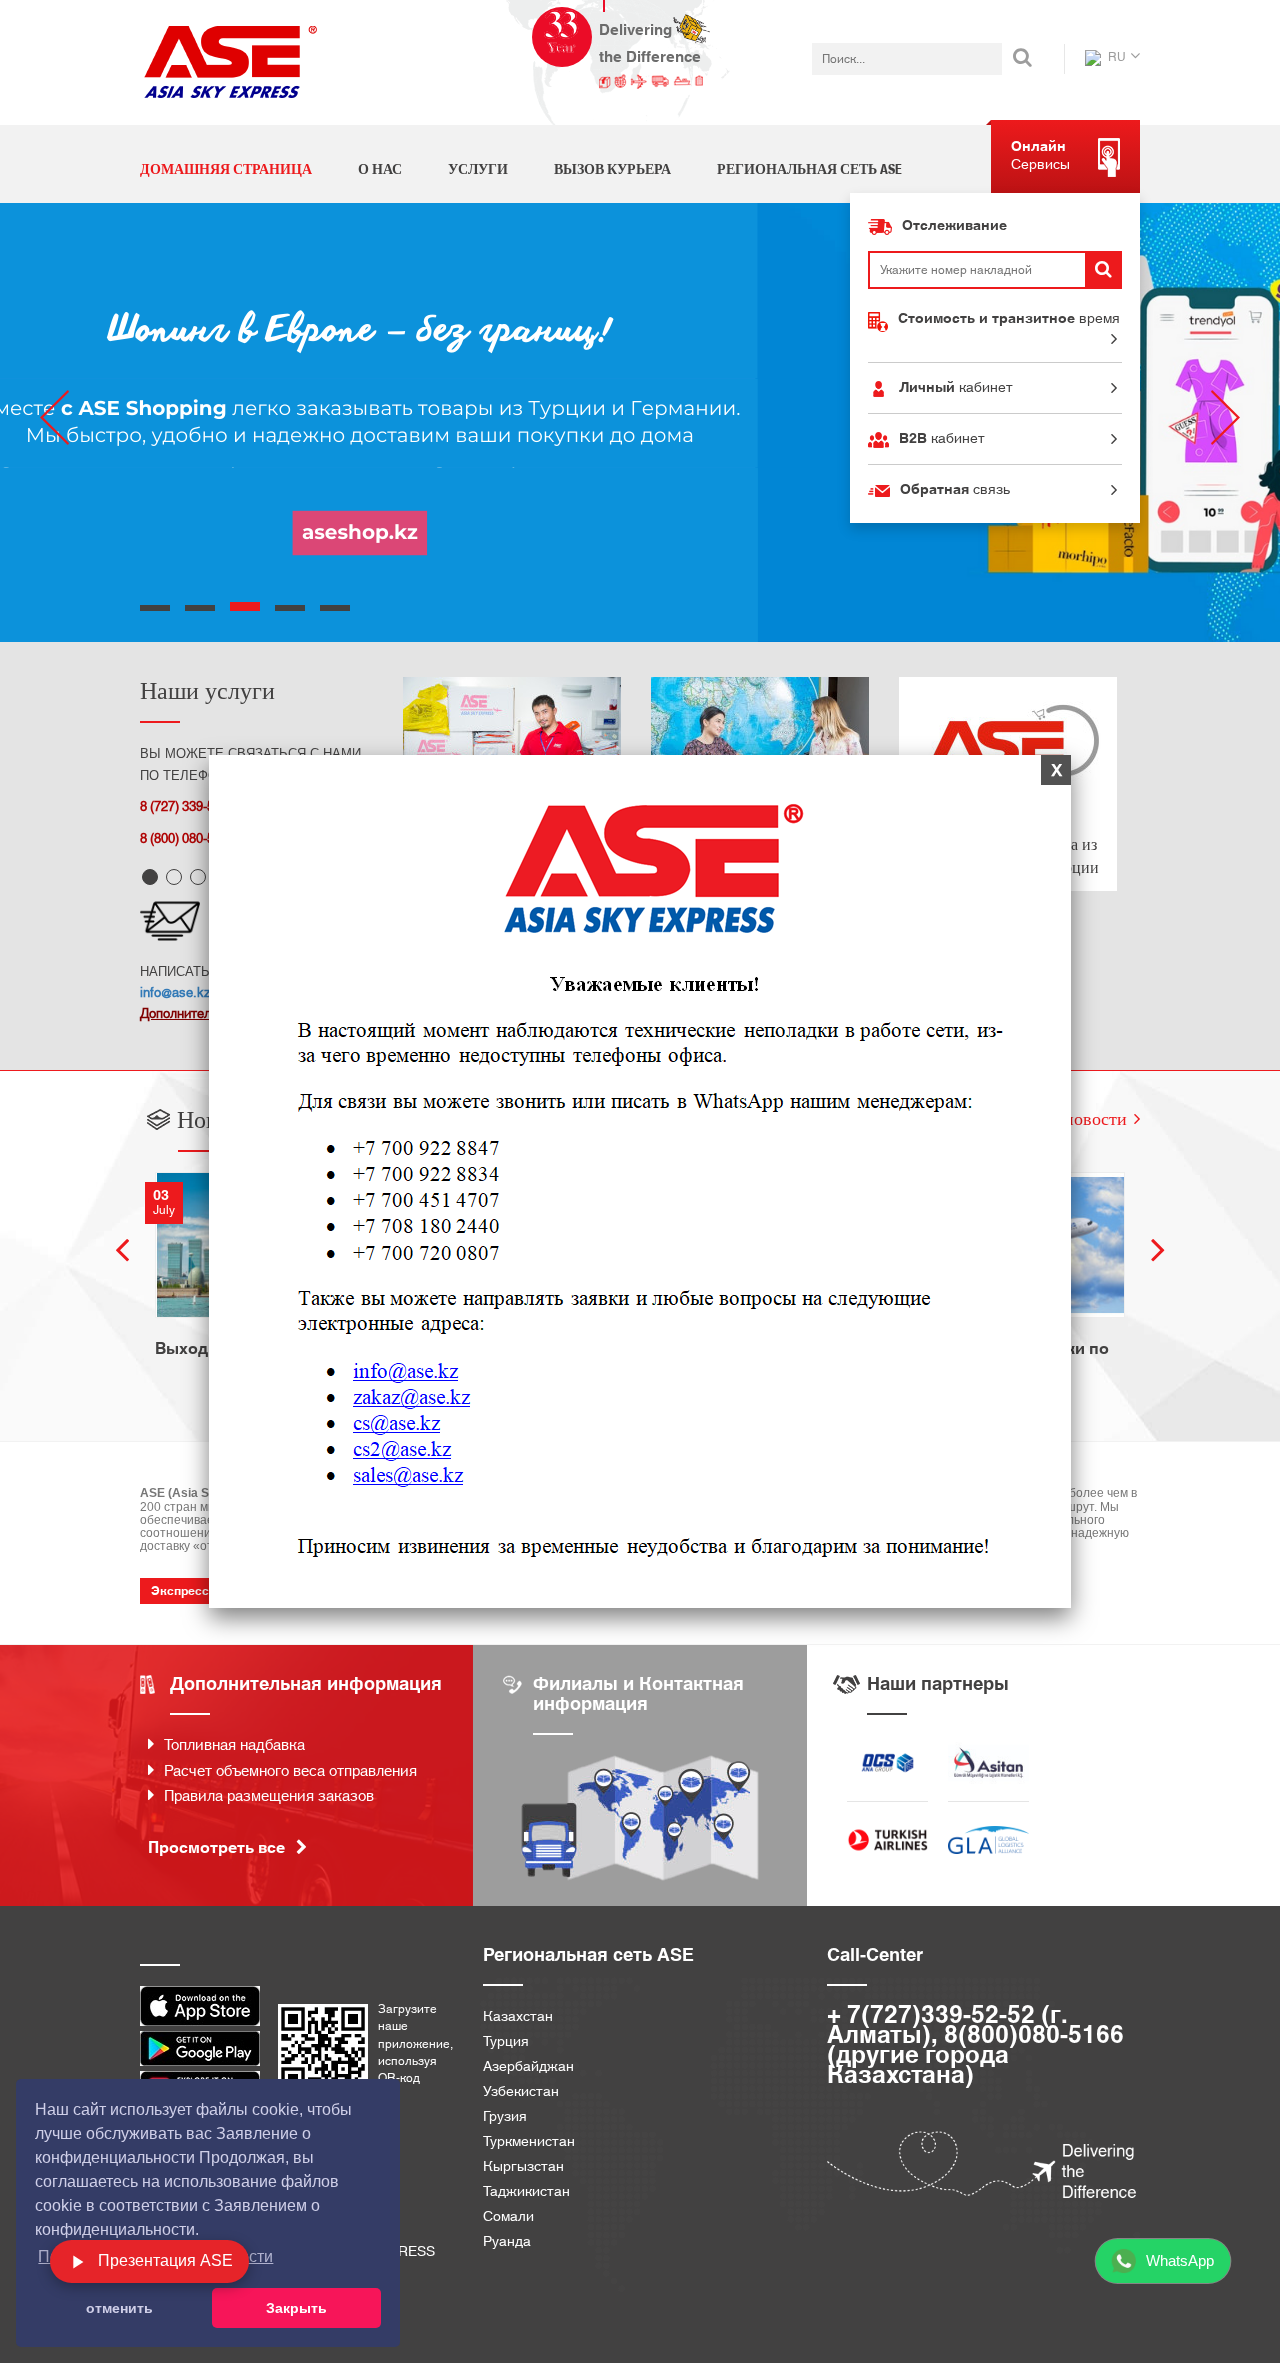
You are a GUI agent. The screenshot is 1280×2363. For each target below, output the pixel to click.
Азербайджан (528, 2067)
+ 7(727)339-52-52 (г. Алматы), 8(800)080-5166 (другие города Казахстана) (975, 2046)
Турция (506, 2042)
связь (955, 490)
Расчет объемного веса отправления (290, 1771)
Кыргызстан (523, 2167)
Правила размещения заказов (269, 1796)
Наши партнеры (938, 1684)
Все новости (1079, 1118)
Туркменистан (529, 2142)
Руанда (507, 2242)
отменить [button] (119, 2308)
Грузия (505, 2117)
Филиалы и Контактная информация (638, 1694)
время (1009, 319)
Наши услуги (207, 690)
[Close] (1058, 771)
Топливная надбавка (234, 1745)
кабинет (956, 388)
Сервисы (1040, 156)
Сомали (508, 2217)
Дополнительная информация (306, 1684)
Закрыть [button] (296, 2308)
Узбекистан (521, 2092)
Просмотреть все (218, 1848)
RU (1115, 57)
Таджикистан (526, 2192)
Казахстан (518, 2017)
